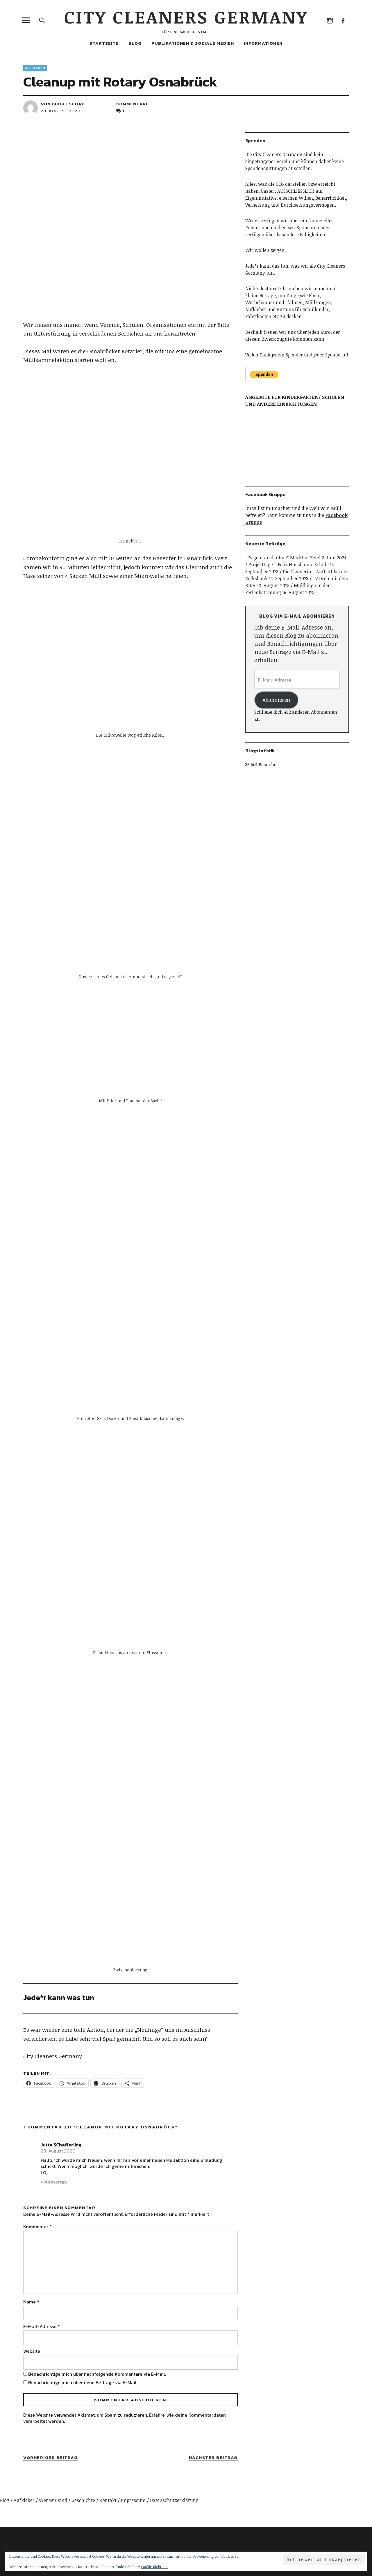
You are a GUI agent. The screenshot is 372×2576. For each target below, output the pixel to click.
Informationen (263, 43)
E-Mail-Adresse (42, 2326)
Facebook (343, 20)
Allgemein (35, 68)
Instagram (330, 20)
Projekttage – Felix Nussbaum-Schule (289, 565)
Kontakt (108, 2500)
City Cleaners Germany (186, 17)
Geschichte (83, 2500)
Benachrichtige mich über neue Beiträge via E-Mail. (83, 2382)
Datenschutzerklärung (174, 2500)
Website (32, 2351)
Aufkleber (24, 2500)
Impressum (133, 2500)
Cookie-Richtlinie (155, 2567)
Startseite (104, 43)
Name (31, 2302)
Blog (135, 43)
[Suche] (42, 20)
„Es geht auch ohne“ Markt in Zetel (283, 558)
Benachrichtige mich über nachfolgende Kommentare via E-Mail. (97, 2374)
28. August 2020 (61, 111)
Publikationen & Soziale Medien (193, 43)
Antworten (56, 2182)
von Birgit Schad (63, 104)
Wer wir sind (53, 2500)
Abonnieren (276, 700)
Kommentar (37, 2227)
